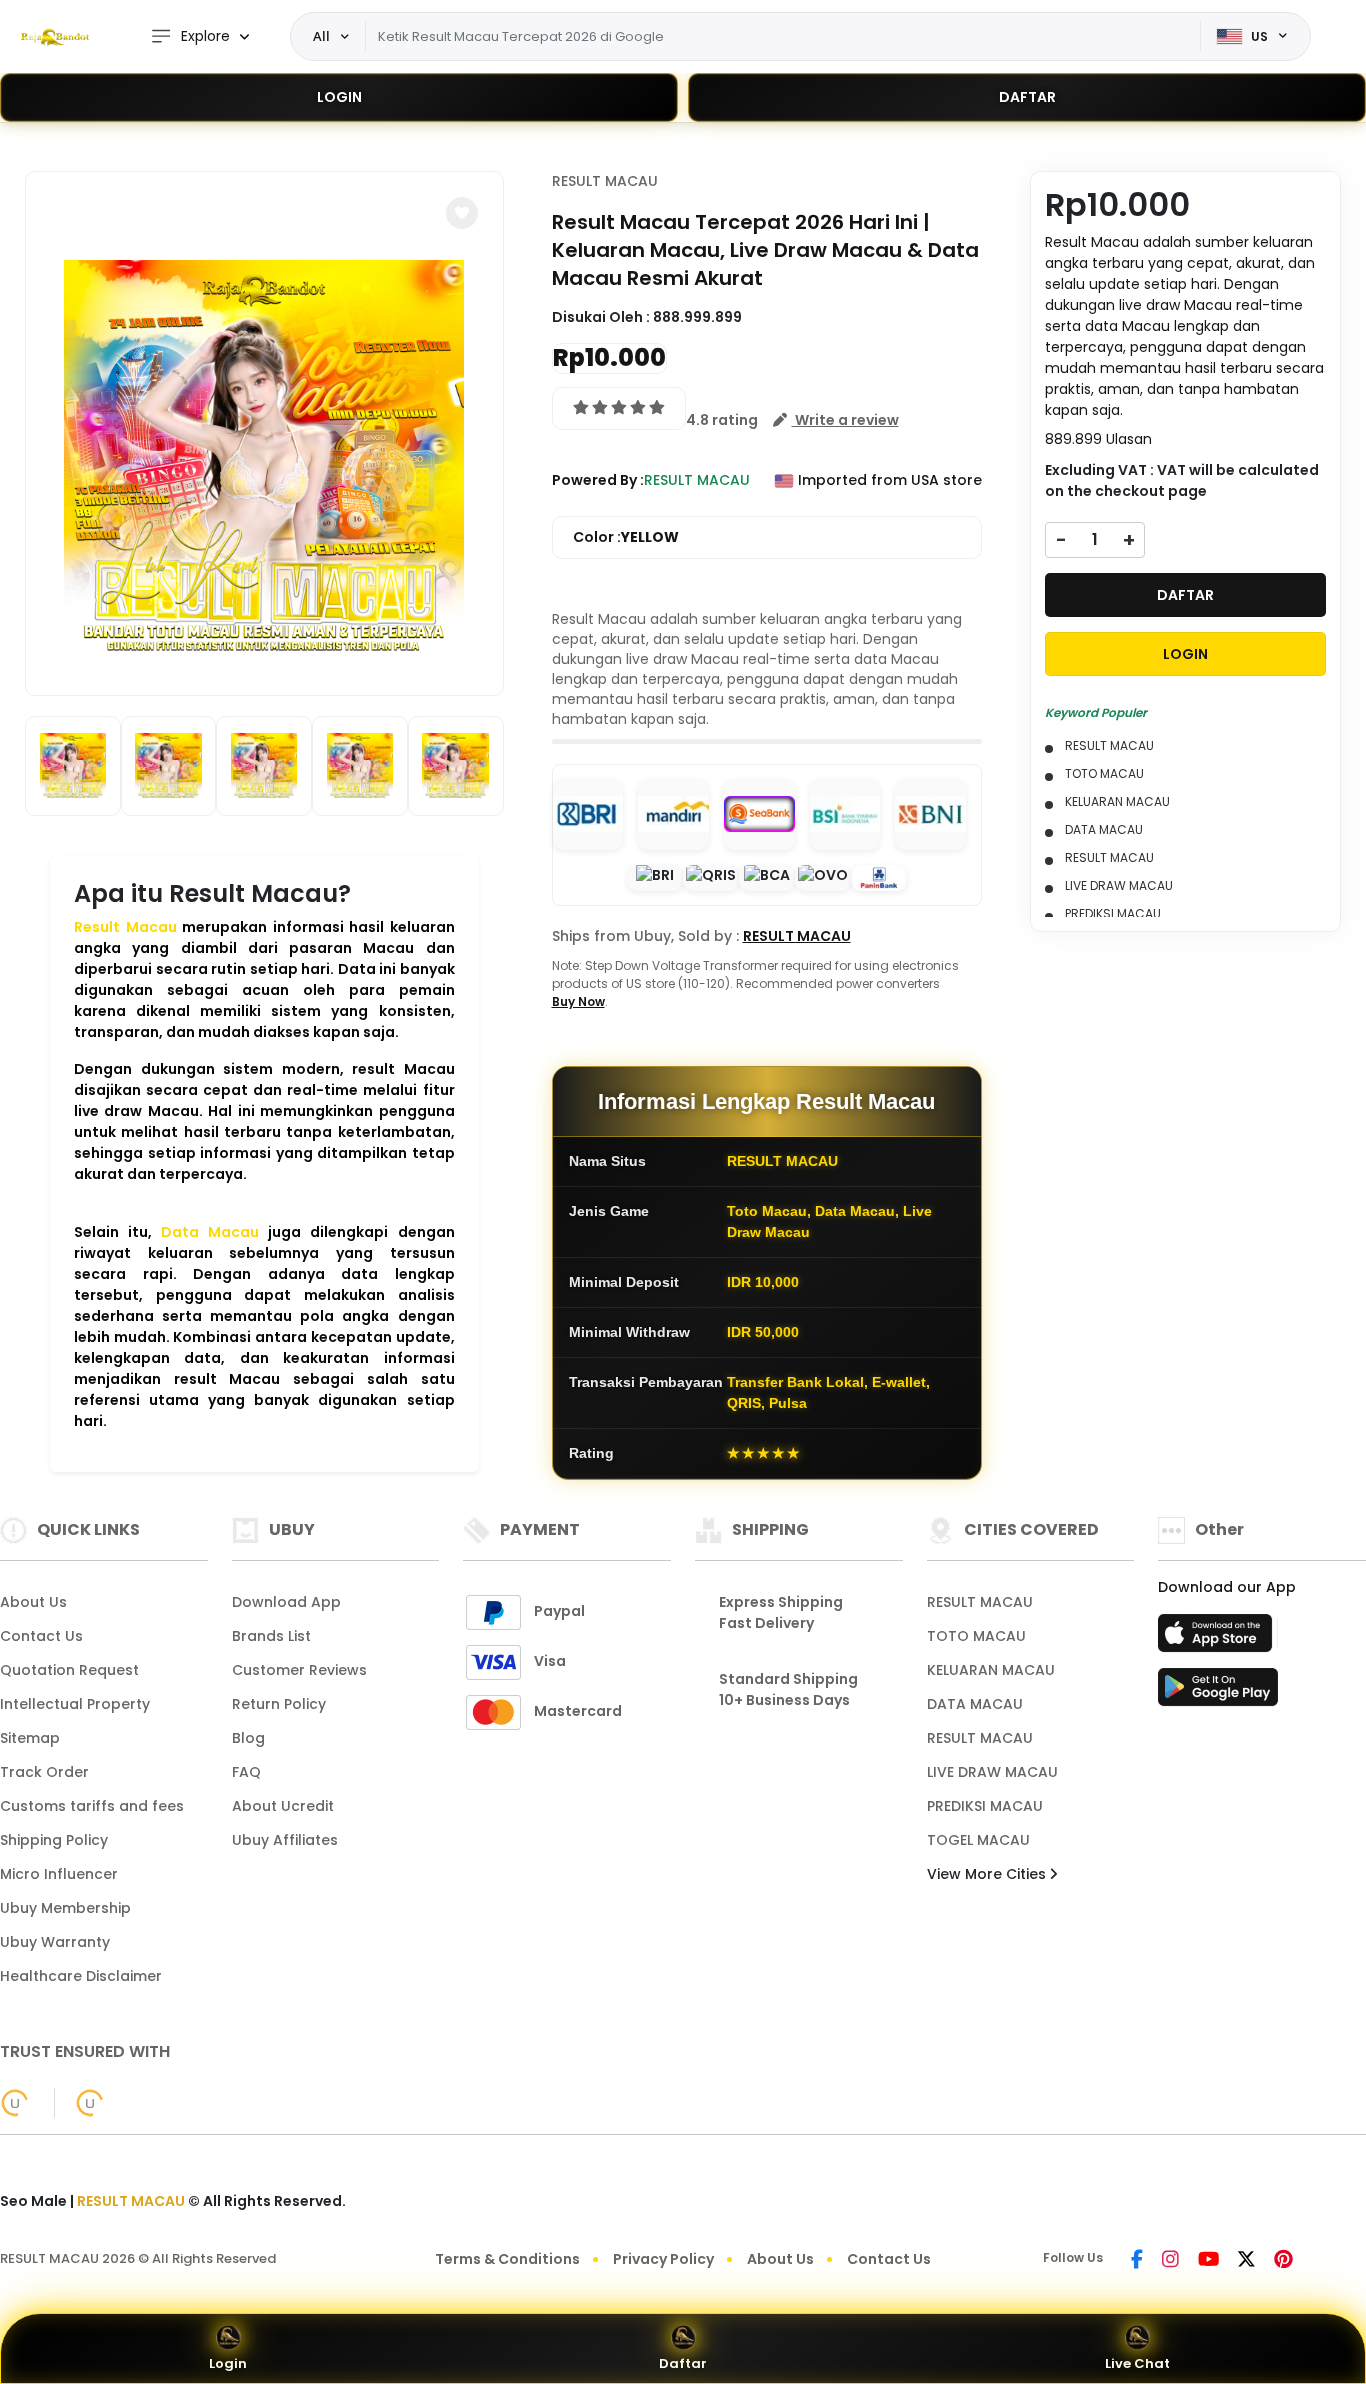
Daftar (683, 2363)
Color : (626, 537)
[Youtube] (1208, 2261)
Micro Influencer (59, 1874)
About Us (33, 1602)
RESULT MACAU (605, 181)
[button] (462, 213)
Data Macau (210, 1232)
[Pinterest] (1283, 2261)
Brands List (271, 1636)
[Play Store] (1218, 1693)
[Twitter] (1246, 2261)
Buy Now (578, 1001)
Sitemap (30, 1738)
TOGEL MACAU (978, 1840)
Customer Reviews (299, 1670)
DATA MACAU (975, 1704)
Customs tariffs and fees (92, 1806)
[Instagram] (1170, 2261)
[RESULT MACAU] (55, 37)
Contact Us (41, 1636)
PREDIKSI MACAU (985, 1806)
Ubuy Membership (65, 1908)
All (321, 36)
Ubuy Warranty (55, 1942)
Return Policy (279, 1704)
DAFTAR (1027, 97)
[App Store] (1218, 1639)
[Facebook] (1137, 2261)
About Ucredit (283, 1806)
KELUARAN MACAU (991, 1670)
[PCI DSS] (15, 2103)
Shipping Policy (54, 1840)
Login (228, 2363)
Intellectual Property (75, 1704)
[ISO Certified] (79, 2102)
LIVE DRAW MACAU (992, 1772)
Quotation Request (69, 1670)
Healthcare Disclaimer (81, 1976)
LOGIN (339, 97)
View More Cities (988, 1874)
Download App (286, 1602)
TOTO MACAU (976, 1636)
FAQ (246, 1772)
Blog (248, 1738)
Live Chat (1137, 2363)
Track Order (44, 1772)
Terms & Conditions (507, 2259)
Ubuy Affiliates (285, 1840)
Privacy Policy (663, 2259)
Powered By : (598, 480)
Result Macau (125, 927)
